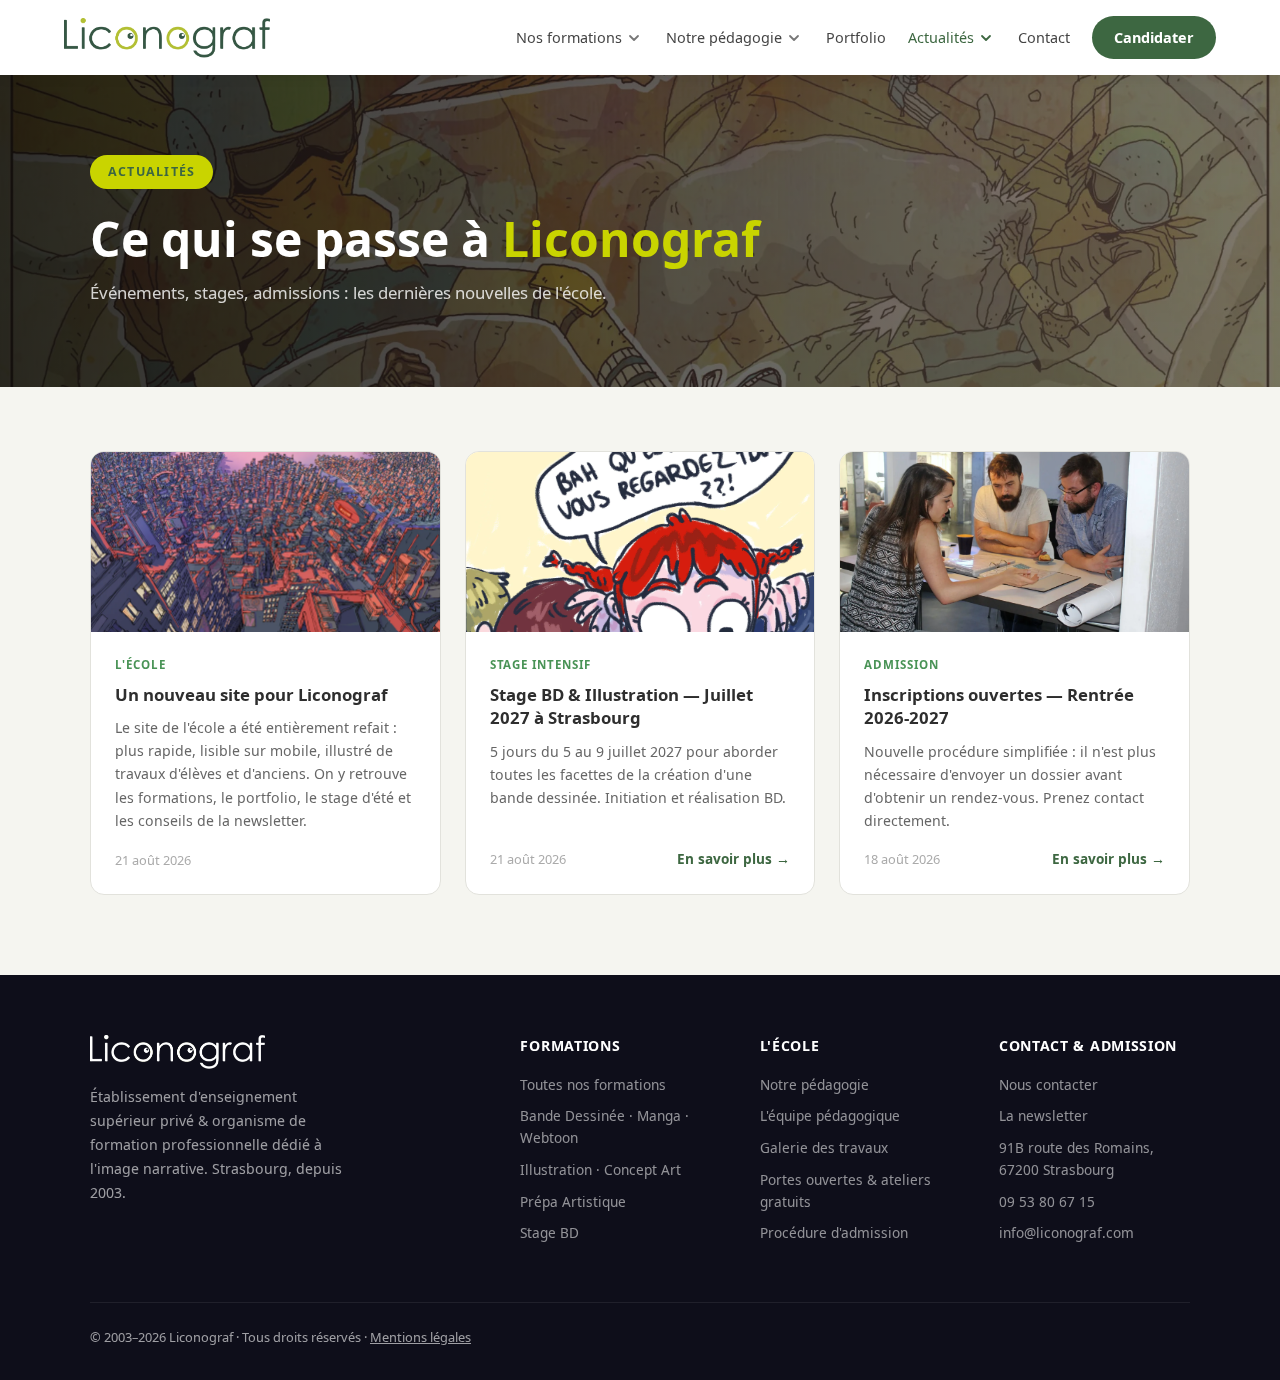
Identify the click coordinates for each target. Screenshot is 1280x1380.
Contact (1044, 37)
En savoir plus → (733, 858)
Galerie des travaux (824, 1147)
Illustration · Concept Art (600, 1169)
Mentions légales (420, 1337)
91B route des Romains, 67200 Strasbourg (1076, 1158)
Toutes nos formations (593, 1084)
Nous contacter (1048, 1084)
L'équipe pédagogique (830, 1115)
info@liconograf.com (1066, 1232)
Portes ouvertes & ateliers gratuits (845, 1190)
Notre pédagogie (724, 37)
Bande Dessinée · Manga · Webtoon (604, 1126)
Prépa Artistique (573, 1201)
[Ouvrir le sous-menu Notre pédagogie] (794, 38)
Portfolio (856, 37)
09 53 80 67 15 (1047, 1201)
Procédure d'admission (834, 1232)
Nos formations (569, 37)
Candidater (1154, 37)
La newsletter (1043, 1115)
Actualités (941, 37)
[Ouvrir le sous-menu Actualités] (986, 38)
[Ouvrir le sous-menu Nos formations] (634, 38)
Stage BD (549, 1232)
